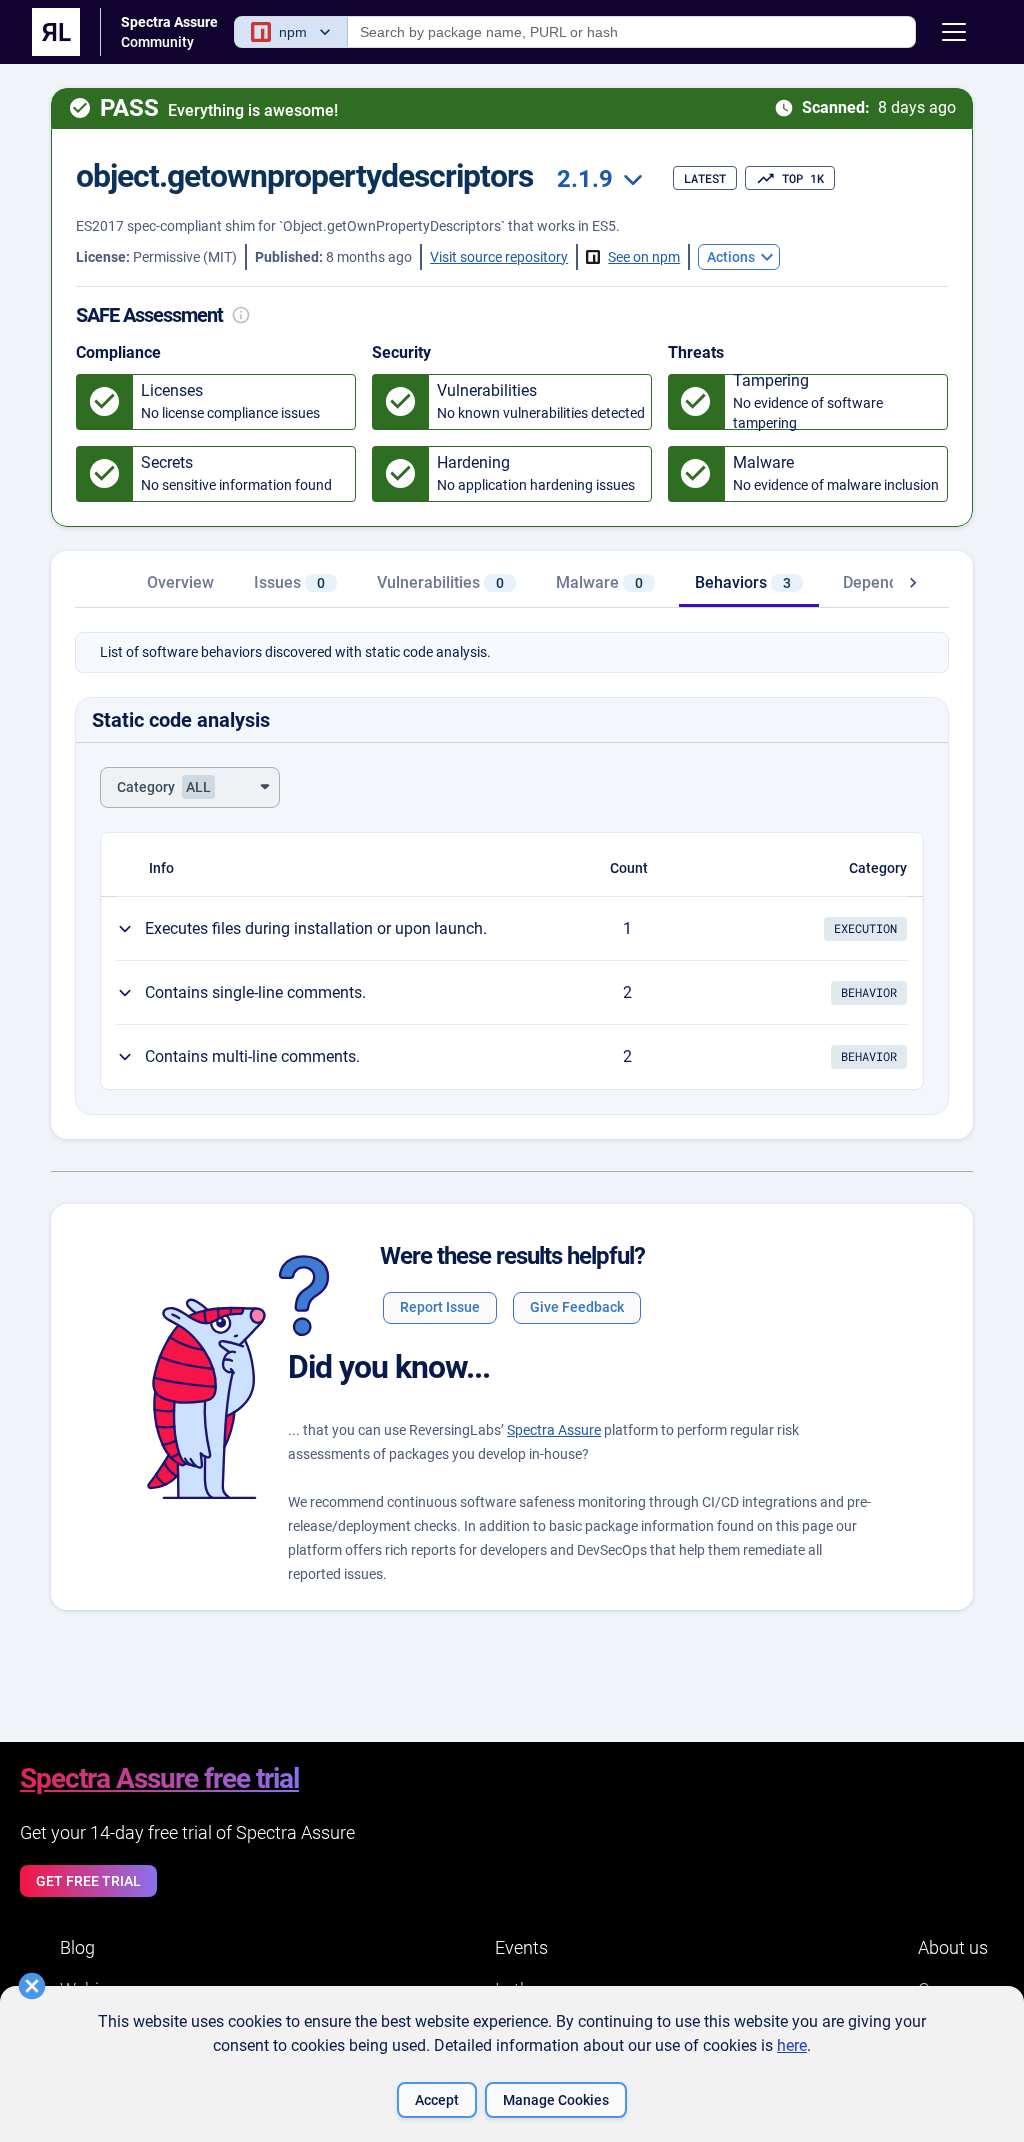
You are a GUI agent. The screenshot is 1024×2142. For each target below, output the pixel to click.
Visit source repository (499, 257)
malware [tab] (599, 582)
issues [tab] (289, 582)
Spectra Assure (554, 1430)
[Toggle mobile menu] (954, 32)
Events (521, 1947)
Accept (437, 2100)
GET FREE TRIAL (88, 1881)
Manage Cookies (556, 2100)
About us (953, 1947)
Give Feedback (577, 1307)
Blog (77, 1947)
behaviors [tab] (743, 582)
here (792, 2045)
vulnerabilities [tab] (440, 582)
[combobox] (597, 179)
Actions (731, 257)
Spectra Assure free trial (159, 1778)
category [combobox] (164, 787)
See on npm (644, 257)
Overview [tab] (180, 582)
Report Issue (440, 1307)
